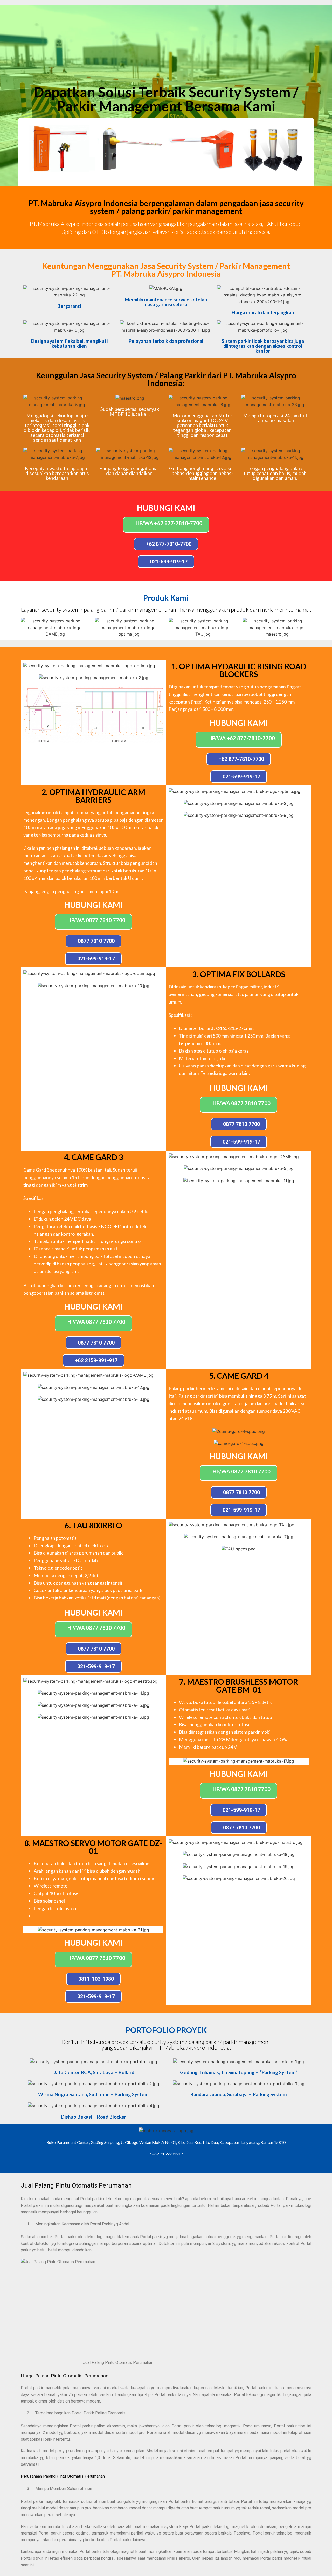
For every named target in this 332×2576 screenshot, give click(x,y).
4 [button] (174, 176)
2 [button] (163, 176)
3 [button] (169, 176)
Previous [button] (32, 148)
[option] (60, 148)
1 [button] (158, 176)
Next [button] (300, 148)
